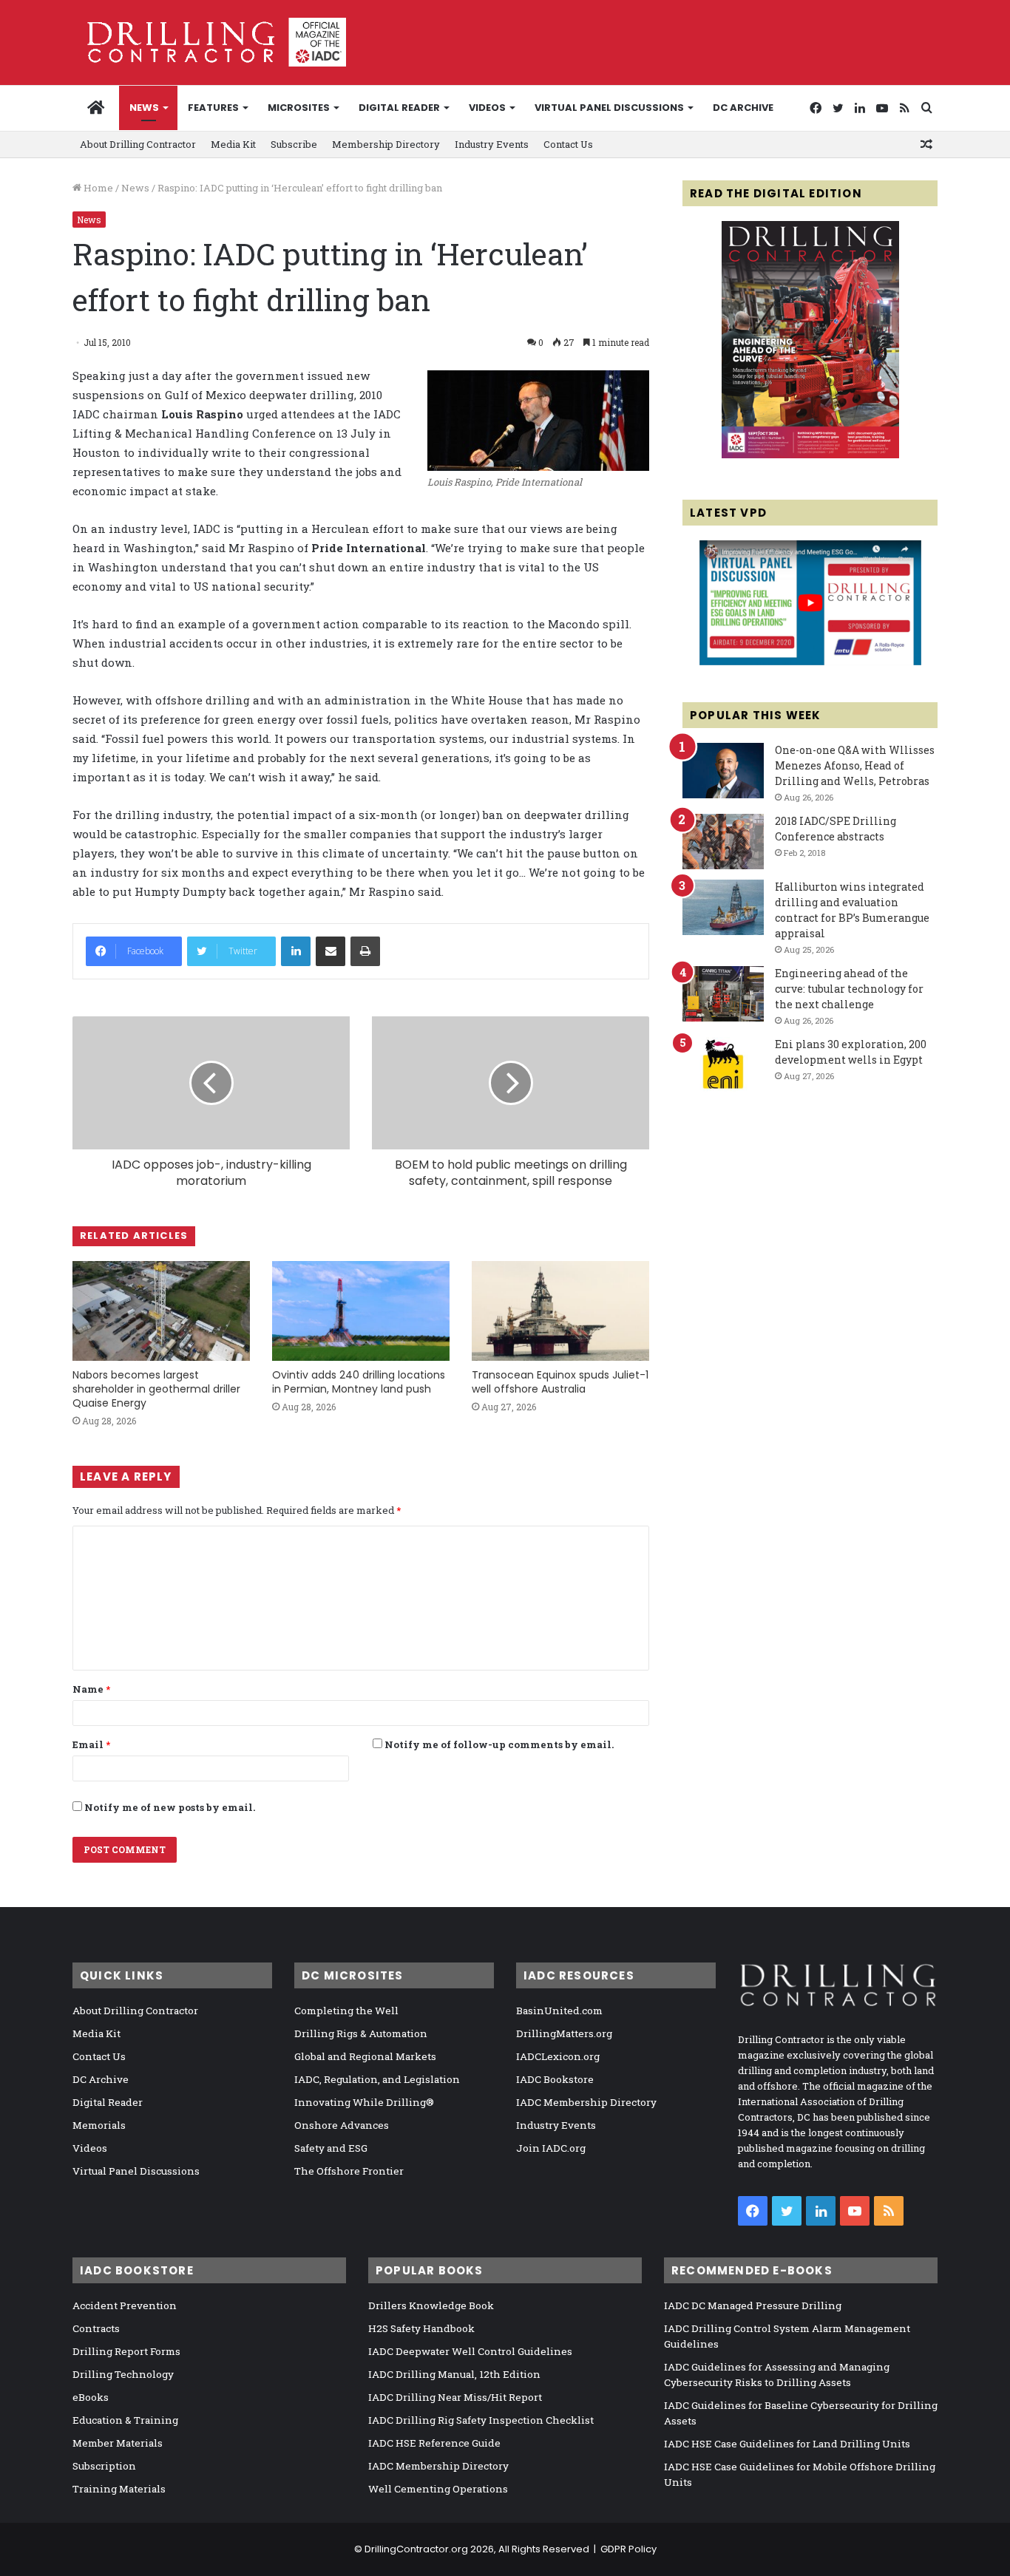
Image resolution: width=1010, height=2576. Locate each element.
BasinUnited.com (559, 2011)
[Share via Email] (331, 951)
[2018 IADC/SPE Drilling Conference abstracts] (723, 842)
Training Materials (119, 2489)
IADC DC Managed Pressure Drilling (753, 2305)
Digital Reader (399, 108)
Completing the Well (346, 2011)
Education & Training (125, 2420)
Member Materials (118, 2443)
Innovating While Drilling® (364, 2102)
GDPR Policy (628, 2549)
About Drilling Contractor (138, 144)
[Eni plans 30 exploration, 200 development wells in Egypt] (723, 1065)
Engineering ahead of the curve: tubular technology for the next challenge (849, 989)
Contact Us (568, 144)
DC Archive (743, 108)
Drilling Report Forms (126, 2351)
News (144, 108)
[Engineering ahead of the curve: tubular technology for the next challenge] (723, 994)
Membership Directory (386, 144)
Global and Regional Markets (365, 2056)
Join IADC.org (551, 2148)
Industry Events (492, 144)
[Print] (365, 951)
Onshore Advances (342, 2125)
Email (91, 1744)
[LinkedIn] (296, 951)
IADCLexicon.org (558, 2056)
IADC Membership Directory (586, 2102)
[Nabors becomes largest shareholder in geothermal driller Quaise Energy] (161, 1311)
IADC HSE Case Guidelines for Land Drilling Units (787, 2444)
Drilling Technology (123, 2374)
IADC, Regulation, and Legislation (377, 2079)
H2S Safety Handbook (421, 2328)
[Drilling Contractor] (209, 42)
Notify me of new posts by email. (170, 1807)
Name (91, 1689)
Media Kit (233, 144)
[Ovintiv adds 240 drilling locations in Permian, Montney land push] (361, 1311)
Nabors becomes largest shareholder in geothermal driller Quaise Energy (156, 1389)
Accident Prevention (125, 2305)
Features (213, 108)
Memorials (99, 2125)
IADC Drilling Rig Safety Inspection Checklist (481, 2420)
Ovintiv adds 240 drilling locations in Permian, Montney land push (359, 1382)
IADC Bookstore (555, 2079)
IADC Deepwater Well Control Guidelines (470, 2351)
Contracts (96, 2328)
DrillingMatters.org (564, 2033)
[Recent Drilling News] (810, 455)
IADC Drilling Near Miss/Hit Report (455, 2397)
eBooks (91, 2397)
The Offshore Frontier (349, 2171)
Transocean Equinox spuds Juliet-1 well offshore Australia (560, 1382)
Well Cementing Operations (438, 2489)
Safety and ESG (331, 2148)
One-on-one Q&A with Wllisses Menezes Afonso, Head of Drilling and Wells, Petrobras (855, 765)
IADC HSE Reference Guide (434, 2443)
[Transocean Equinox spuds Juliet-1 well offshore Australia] (560, 1311)
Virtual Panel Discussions (609, 108)
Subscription (104, 2466)
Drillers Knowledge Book (431, 2305)
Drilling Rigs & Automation (361, 2033)
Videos (487, 108)
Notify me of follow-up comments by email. (499, 1744)
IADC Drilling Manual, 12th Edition (454, 2374)
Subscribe (294, 144)
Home (97, 188)
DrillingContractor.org (416, 2549)
